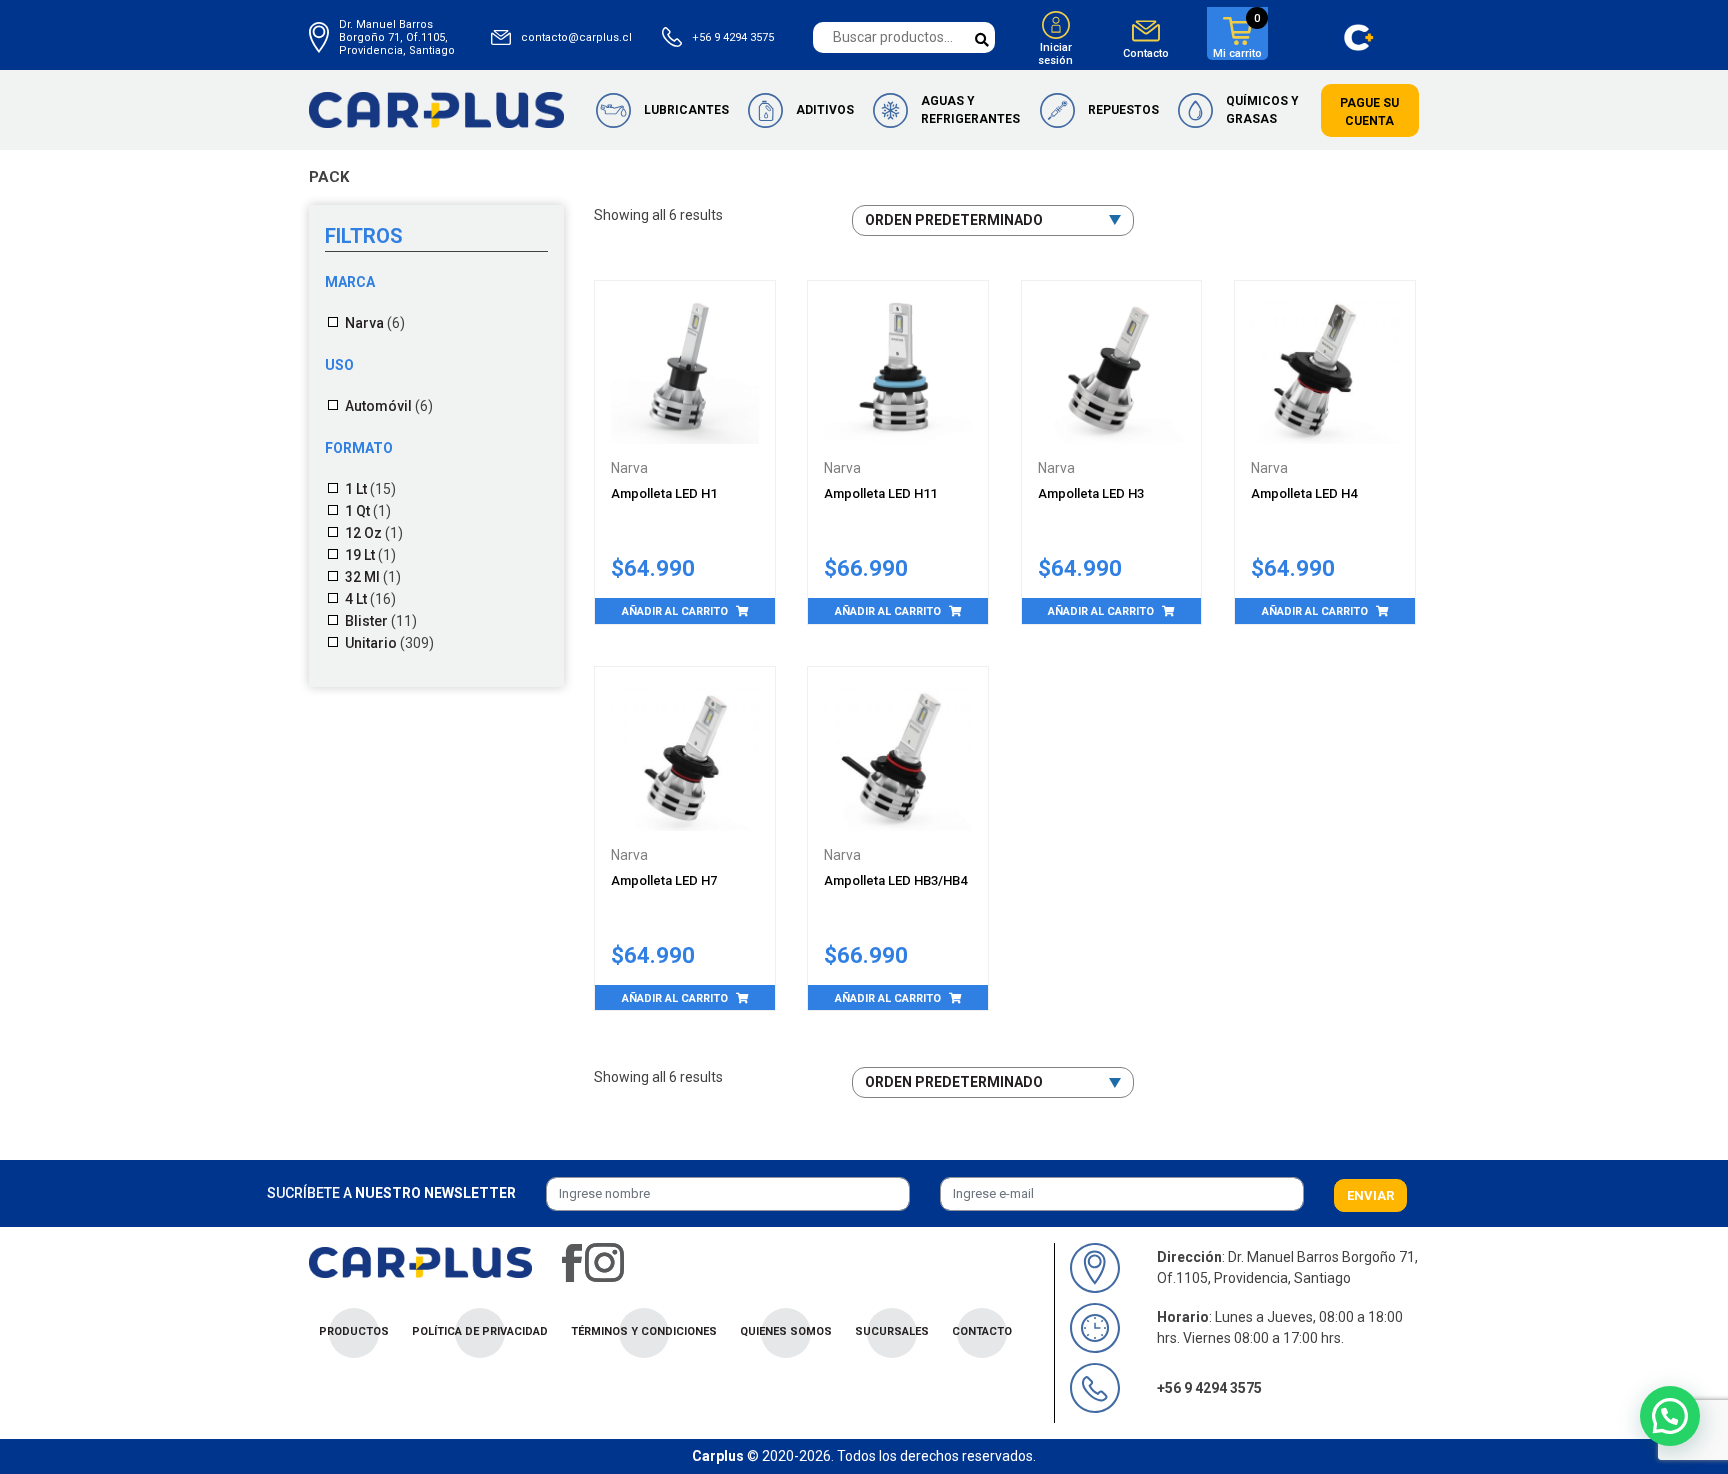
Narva (364, 323)
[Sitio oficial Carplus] (436, 109)
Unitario (371, 643)
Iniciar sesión (1055, 54)
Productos (354, 1331)
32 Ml (362, 577)
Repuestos (1123, 110)
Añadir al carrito (675, 611)
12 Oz (363, 533)
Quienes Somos (786, 1331)
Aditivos (825, 110)
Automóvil (378, 406)
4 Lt (356, 599)
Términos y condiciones (644, 1331)
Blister (366, 621)
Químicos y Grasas (1262, 110)
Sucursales (892, 1331)
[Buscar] (982, 40)
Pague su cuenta (1369, 112)
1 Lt (356, 489)
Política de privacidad (480, 1331)
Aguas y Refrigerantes (970, 110)
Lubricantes (686, 110)
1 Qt (357, 511)
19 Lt (360, 555)
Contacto (1146, 53)
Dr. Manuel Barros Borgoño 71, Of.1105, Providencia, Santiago (397, 37)
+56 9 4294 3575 (733, 37)
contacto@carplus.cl (576, 37)
